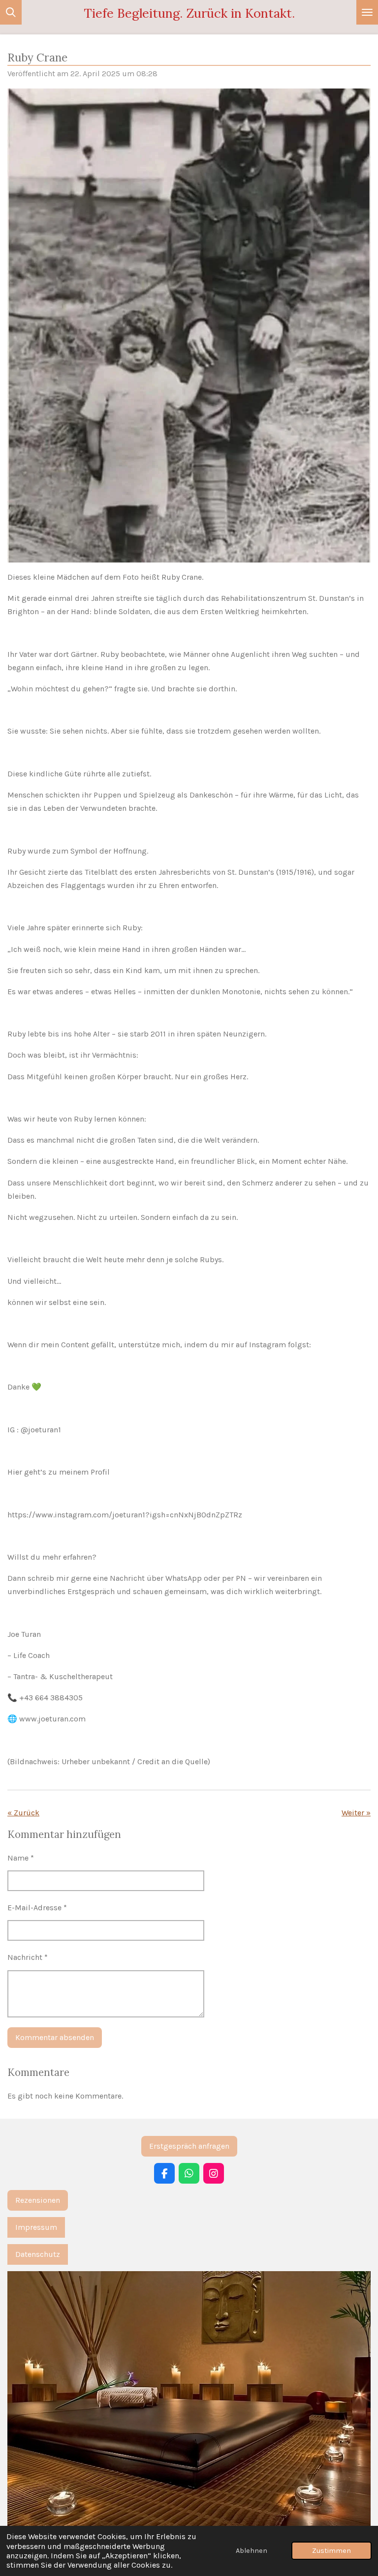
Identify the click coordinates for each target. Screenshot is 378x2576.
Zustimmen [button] (331, 2551)
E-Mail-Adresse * (37, 1908)
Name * (21, 1858)
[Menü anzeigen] (367, 12)
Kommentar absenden (55, 2037)
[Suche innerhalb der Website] (11, 12)
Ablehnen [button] (252, 2551)
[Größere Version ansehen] (189, 2407)
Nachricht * (28, 1957)
